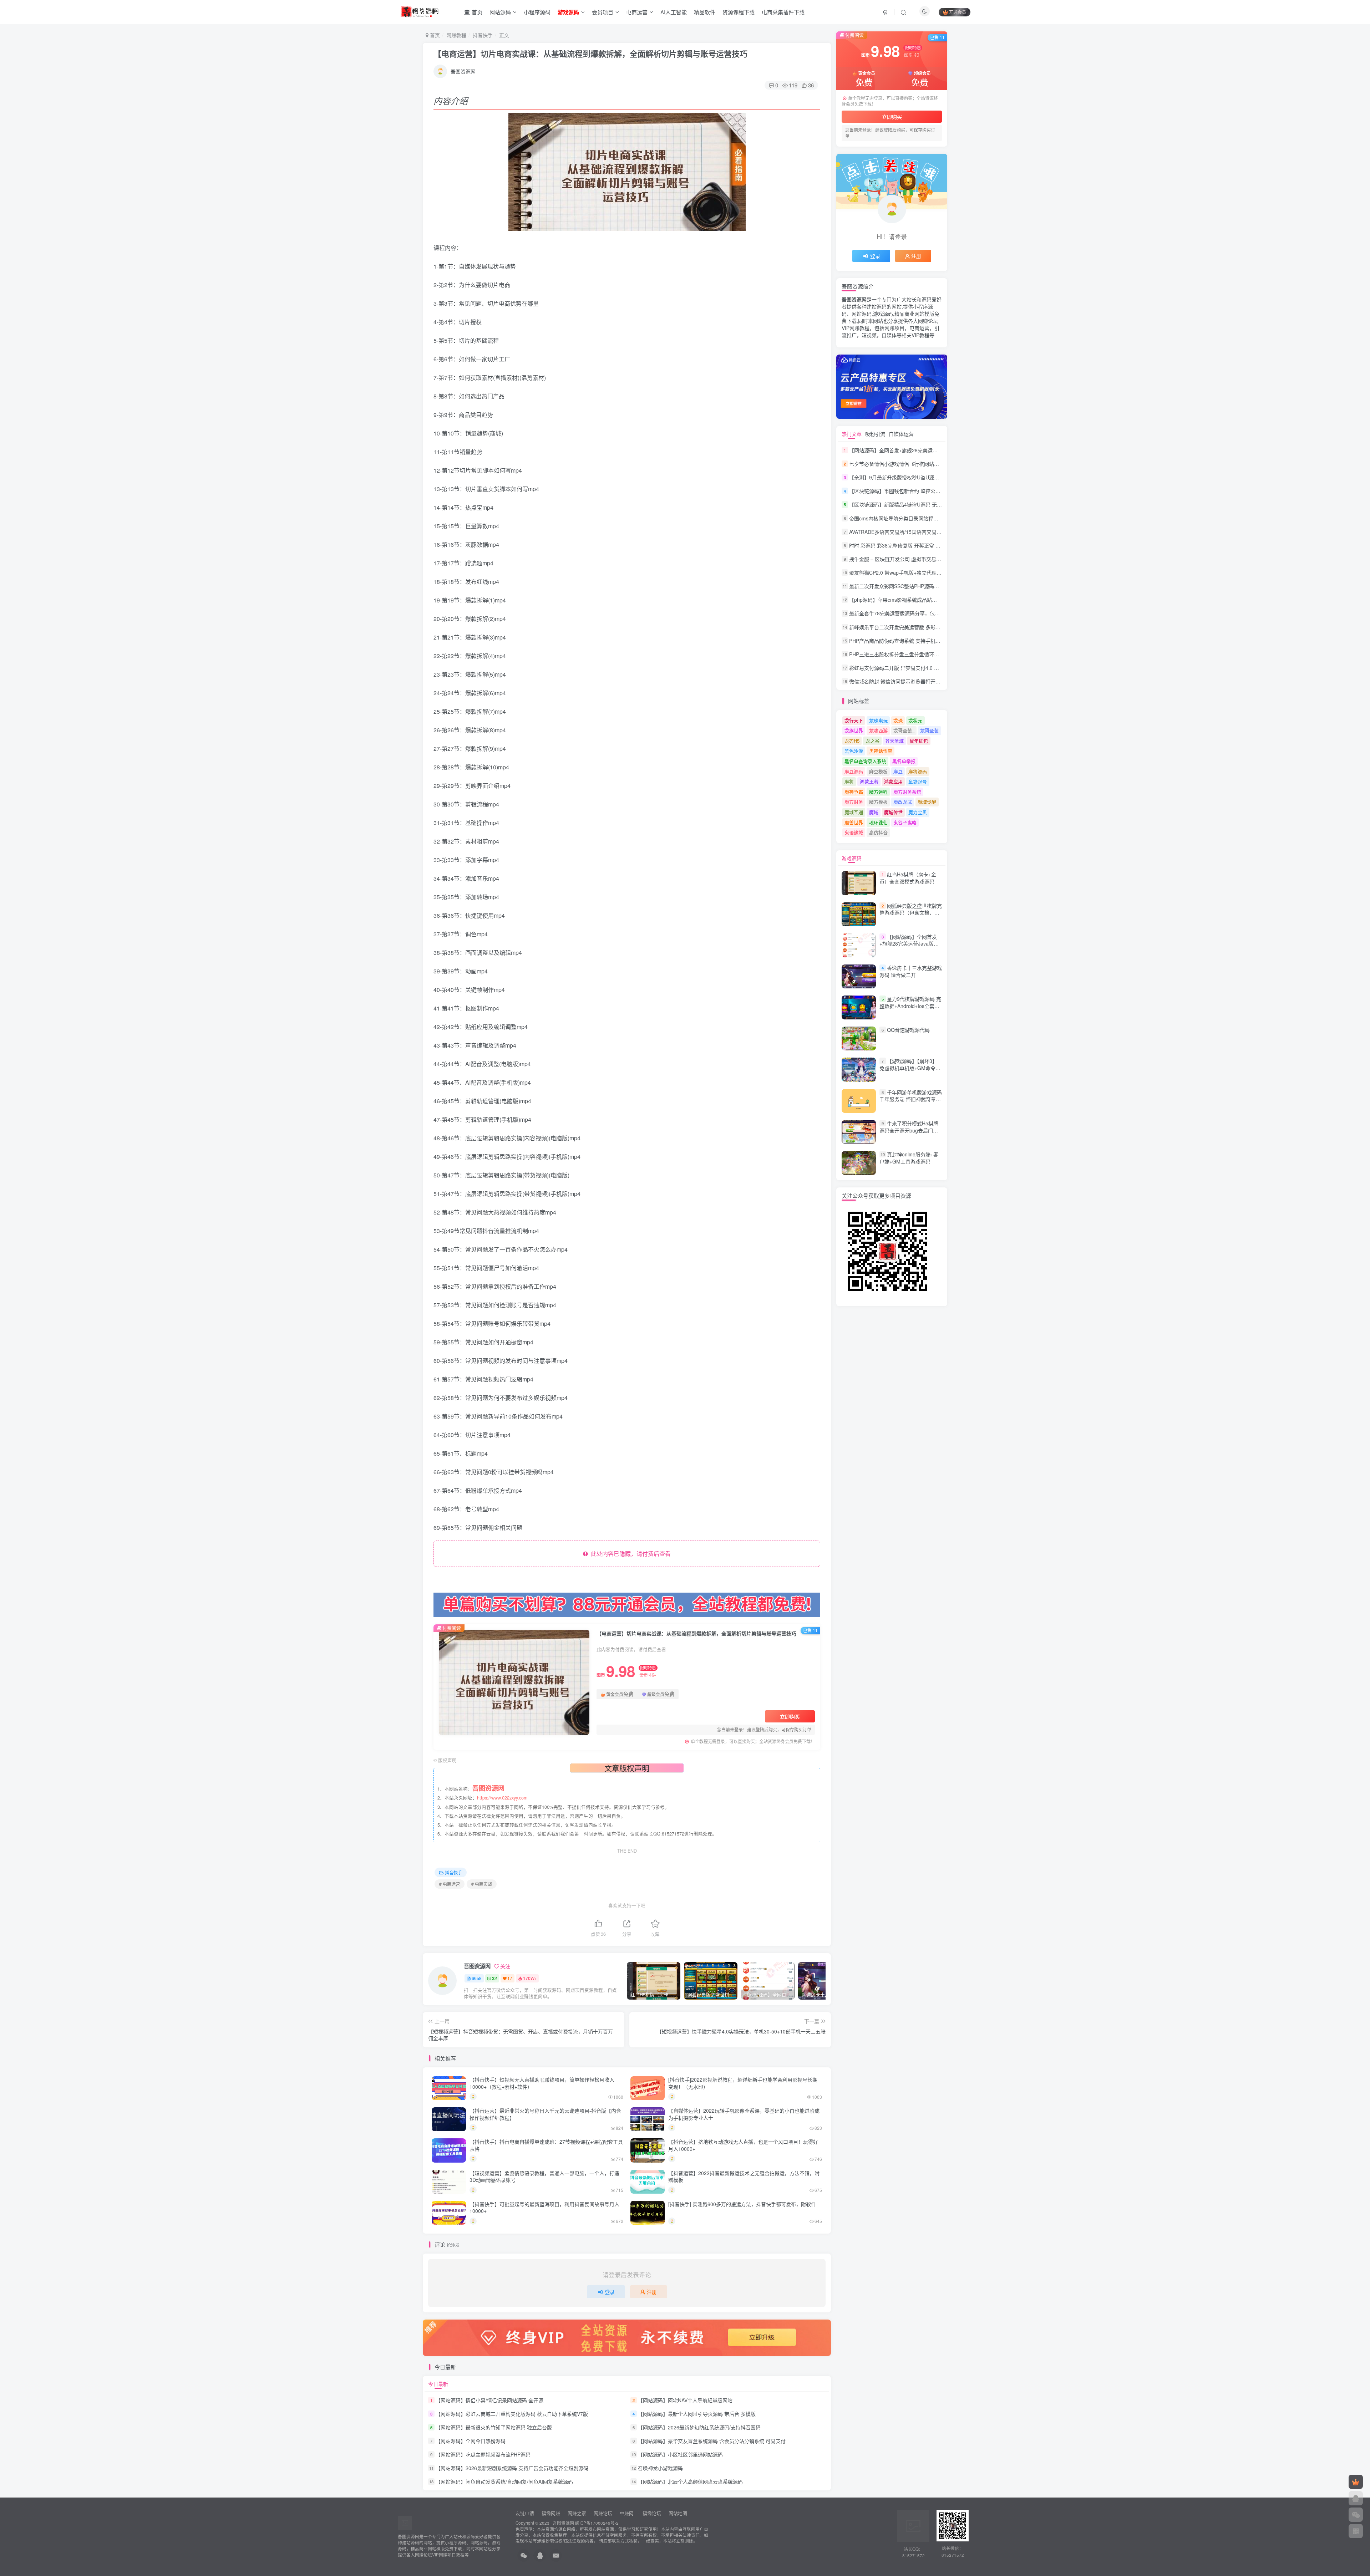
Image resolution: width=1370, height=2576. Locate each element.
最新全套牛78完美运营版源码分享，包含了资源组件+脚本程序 (918, 614)
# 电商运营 (450, 1884)
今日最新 (438, 2384)
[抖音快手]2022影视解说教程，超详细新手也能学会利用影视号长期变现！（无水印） (743, 2083)
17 (510, 1978)
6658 (477, 1978)
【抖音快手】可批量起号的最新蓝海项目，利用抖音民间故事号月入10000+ (544, 2208)
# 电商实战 (482, 1884)
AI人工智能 (674, 12)
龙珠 (898, 720)
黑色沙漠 (854, 751)
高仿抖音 (878, 832)
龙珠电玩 (878, 720)
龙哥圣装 (929, 730)
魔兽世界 (854, 822)
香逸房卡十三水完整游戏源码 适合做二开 (911, 971)
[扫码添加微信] (1356, 2515)
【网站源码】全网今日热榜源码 (471, 2441)
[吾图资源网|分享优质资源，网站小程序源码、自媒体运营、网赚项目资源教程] (419, 11)
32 (494, 1978)
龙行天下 (854, 720)
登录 (610, 2292)
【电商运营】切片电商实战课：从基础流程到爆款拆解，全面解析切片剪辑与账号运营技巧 (590, 54)
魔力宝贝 (918, 812)
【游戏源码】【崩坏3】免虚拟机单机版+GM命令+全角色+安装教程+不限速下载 (909, 1072)
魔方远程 (878, 792)
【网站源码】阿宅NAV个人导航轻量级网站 (685, 2400)
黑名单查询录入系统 (865, 761)
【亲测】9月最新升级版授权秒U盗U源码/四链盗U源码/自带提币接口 (925, 477)
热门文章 (852, 434)
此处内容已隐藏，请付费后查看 (629, 1554)
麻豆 (898, 771)
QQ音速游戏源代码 (908, 1030)
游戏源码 (852, 858)
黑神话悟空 (881, 751)
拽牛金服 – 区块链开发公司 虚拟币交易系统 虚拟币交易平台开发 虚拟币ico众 (935, 559)
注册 (652, 2292)
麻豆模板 (878, 771)
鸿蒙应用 (893, 781)
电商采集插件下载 (783, 12)
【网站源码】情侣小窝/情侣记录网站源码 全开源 (489, 2400)
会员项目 (603, 12)
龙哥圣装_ (904, 730)
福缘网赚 (552, 2513)
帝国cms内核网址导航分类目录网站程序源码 (899, 518)
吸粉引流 (875, 434)
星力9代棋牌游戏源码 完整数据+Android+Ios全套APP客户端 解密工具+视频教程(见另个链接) (910, 1009)
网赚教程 (456, 35)
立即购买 (790, 1716)
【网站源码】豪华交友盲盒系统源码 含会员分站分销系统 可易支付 (712, 2441)
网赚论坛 (603, 2513)
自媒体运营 (901, 434)
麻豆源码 (854, 771)
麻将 (849, 781)
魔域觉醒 (927, 802)
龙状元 (915, 720)
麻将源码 (918, 771)
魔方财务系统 (907, 792)
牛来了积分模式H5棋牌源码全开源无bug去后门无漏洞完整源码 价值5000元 (909, 1130)
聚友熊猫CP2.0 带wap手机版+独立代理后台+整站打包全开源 (917, 572)
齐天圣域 (894, 741)
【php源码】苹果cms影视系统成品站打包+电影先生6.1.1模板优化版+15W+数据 (938, 600)
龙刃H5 (852, 741)
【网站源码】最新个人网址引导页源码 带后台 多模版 (697, 2414)
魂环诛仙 (878, 822)
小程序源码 (537, 12)
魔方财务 (854, 802)
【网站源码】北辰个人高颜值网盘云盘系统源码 (690, 2482)
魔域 (874, 812)
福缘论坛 (651, 2513)
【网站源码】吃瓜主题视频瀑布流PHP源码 (483, 2454)
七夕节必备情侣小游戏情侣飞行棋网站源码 (897, 464)
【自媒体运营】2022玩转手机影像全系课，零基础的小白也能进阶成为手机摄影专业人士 (744, 2114)
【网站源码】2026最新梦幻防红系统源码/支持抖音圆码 (699, 2427)
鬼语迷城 (854, 832)
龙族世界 (854, 730)
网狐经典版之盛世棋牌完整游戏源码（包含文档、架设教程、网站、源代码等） (911, 913)
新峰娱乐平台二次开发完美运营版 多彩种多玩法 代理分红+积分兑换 (924, 627)
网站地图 (678, 2513)
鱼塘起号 (918, 781)
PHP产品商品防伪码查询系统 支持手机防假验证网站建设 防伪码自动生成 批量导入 (941, 641)
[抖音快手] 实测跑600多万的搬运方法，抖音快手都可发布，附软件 (742, 2204)
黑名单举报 (904, 761)
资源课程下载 (739, 12)
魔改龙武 (903, 802)
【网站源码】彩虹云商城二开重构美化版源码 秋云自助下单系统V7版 (512, 2414)
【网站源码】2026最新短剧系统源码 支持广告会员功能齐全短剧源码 (512, 2468)
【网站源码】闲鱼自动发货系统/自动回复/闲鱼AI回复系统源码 (504, 2482)
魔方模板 (878, 802)
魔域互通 (854, 812)
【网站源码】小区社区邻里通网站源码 (680, 2454)
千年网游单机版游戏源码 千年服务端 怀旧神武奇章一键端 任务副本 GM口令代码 (911, 1099)
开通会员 (958, 12)
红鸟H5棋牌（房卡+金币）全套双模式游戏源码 (908, 878)
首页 (476, 12)
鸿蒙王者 (869, 781)
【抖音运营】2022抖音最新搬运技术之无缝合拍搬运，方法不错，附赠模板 (744, 2177)
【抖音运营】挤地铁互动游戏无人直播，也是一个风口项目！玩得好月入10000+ (743, 2145)
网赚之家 (577, 2513)
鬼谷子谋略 (905, 822)
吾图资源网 (463, 71)
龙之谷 (872, 741)
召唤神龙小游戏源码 (660, 2468)
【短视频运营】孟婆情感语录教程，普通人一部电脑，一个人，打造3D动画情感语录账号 (544, 2177)
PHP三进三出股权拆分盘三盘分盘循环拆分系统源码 (907, 654)
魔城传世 (893, 812)
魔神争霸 (854, 792)
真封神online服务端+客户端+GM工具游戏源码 (909, 1158)
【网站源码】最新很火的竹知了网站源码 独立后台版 (494, 2427)
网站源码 (500, 12)
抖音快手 (483, 35)
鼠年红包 (919, 741)
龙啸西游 (878, 730)
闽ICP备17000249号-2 (597, 2523)
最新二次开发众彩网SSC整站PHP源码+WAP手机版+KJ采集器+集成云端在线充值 (939, 586)
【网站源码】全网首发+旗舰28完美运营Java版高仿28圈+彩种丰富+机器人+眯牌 (938, 450)
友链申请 (525, 2513)
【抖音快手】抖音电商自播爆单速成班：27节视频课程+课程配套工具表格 (546, 2145)
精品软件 (705, 12)
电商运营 (637, 12)
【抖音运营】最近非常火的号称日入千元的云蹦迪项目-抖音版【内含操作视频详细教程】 (545, 2114)
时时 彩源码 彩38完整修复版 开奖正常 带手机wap (904, 545)
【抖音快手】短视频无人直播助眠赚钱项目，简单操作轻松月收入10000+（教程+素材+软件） (542, 2083)
